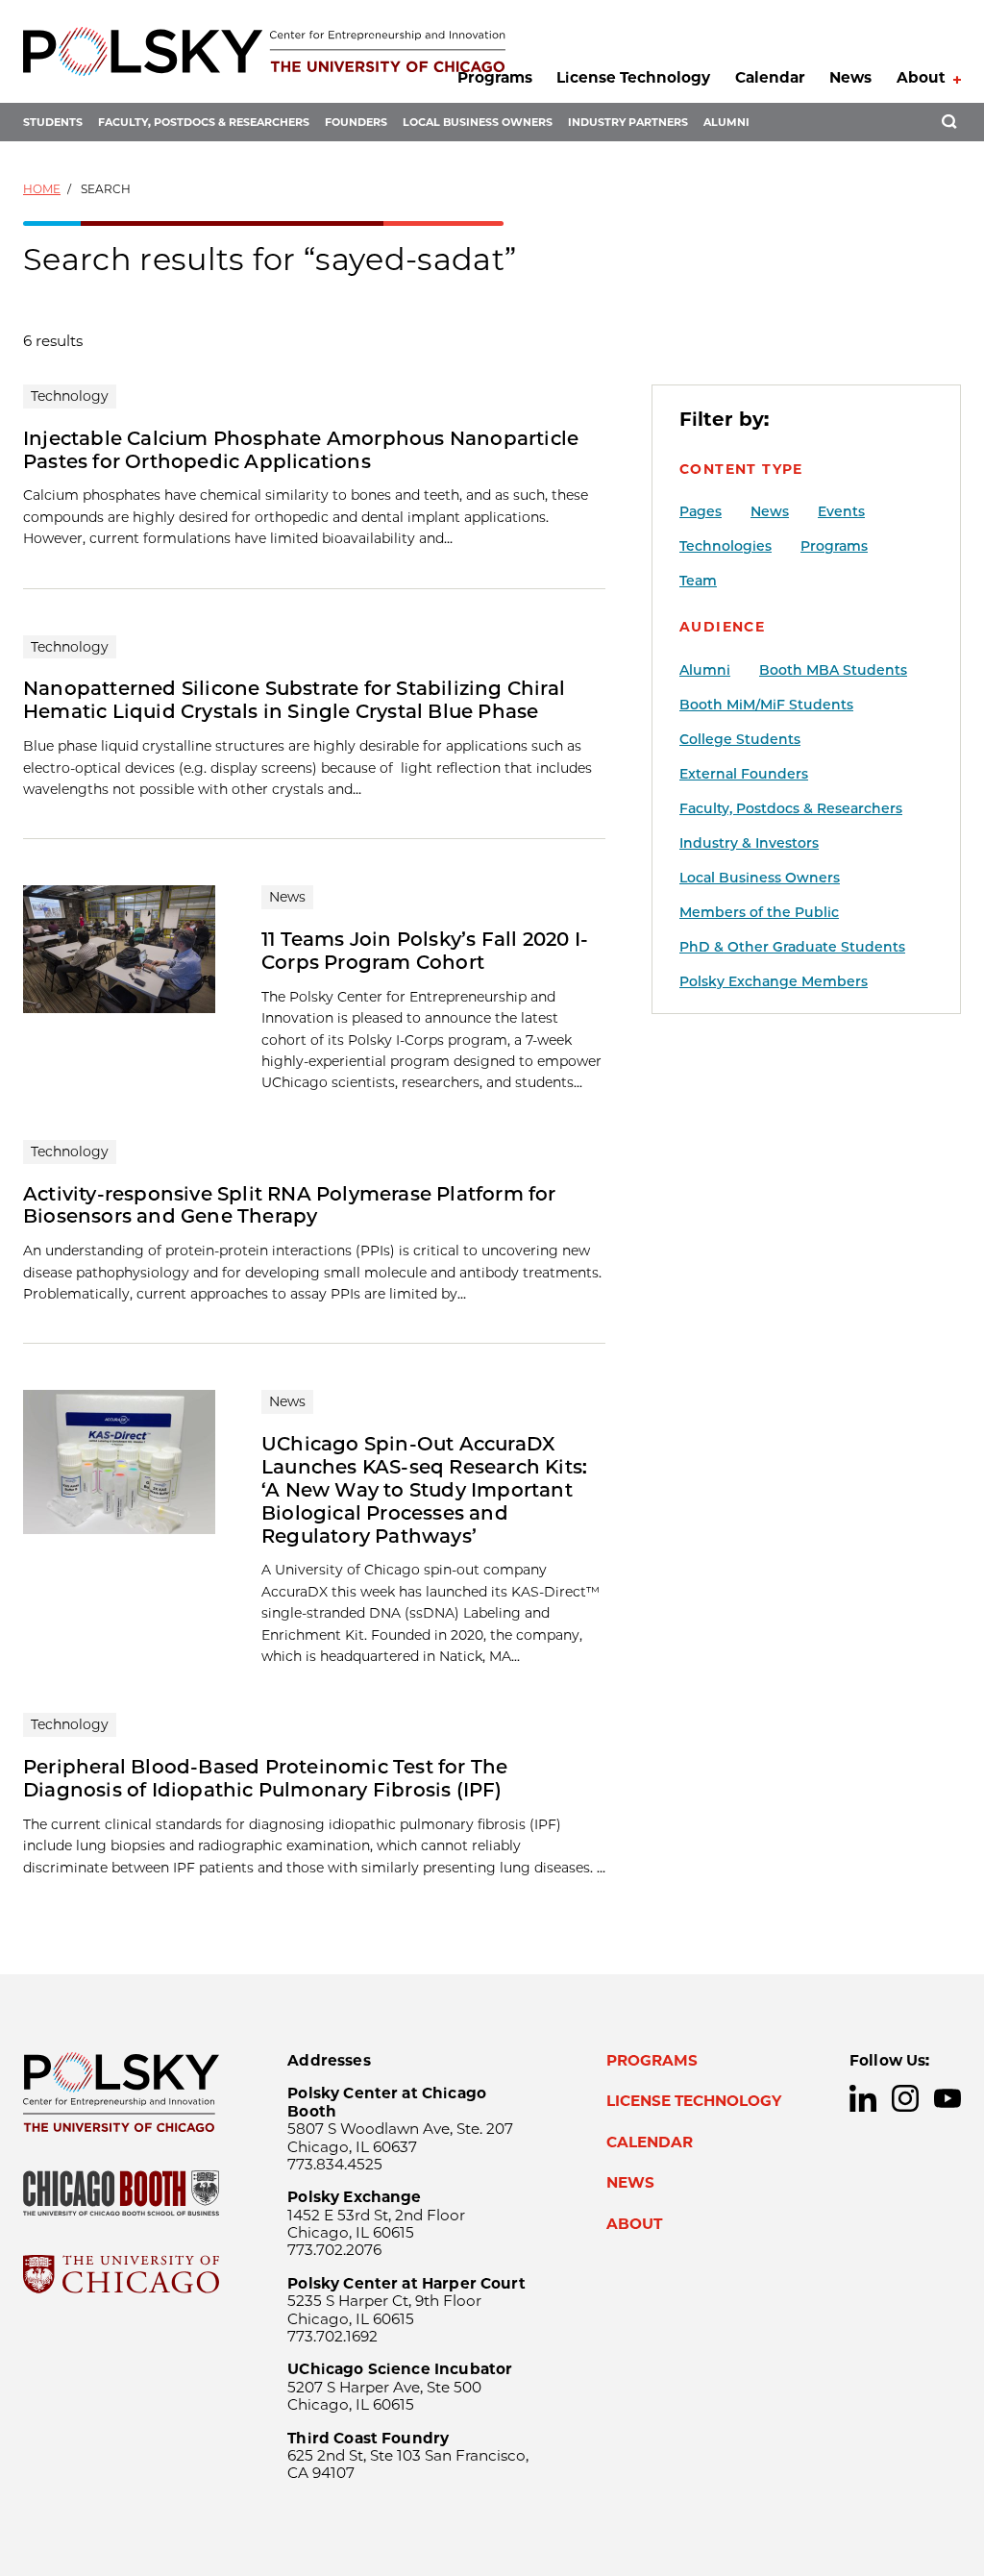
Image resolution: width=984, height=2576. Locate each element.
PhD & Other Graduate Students (792, 947)
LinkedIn (863, 2098)
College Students (740, 739)
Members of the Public (759, 912)
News (850, 77)
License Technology (633, 77)
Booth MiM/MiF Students (766, 705)
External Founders (744, 774)
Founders (356, 122)
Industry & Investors (749, 843)
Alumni (726, 122)
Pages (701, 511)
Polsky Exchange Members (774, 981)
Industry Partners (628, 122)
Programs (495, 77)
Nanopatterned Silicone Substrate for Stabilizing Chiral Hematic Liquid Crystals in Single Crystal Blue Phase (294, 700)
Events (841, 511)
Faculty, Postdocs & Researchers (204, 122)
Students (53, 122)
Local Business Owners (478, 122)
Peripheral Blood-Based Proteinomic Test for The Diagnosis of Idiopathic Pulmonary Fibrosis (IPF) (265, 1778)
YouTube (947, 2098)
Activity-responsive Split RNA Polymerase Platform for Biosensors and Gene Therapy (290, 1205)
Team (698, 581)
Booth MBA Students (833, 670)
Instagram (905, 2098)
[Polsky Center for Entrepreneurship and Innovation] (264, 51)
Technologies (726, 546)
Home (42, 189)
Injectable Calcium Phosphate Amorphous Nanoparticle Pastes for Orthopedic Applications (301, 450)
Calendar (770, 77)
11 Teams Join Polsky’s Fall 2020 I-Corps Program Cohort (425, 951)
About (921, 77)
